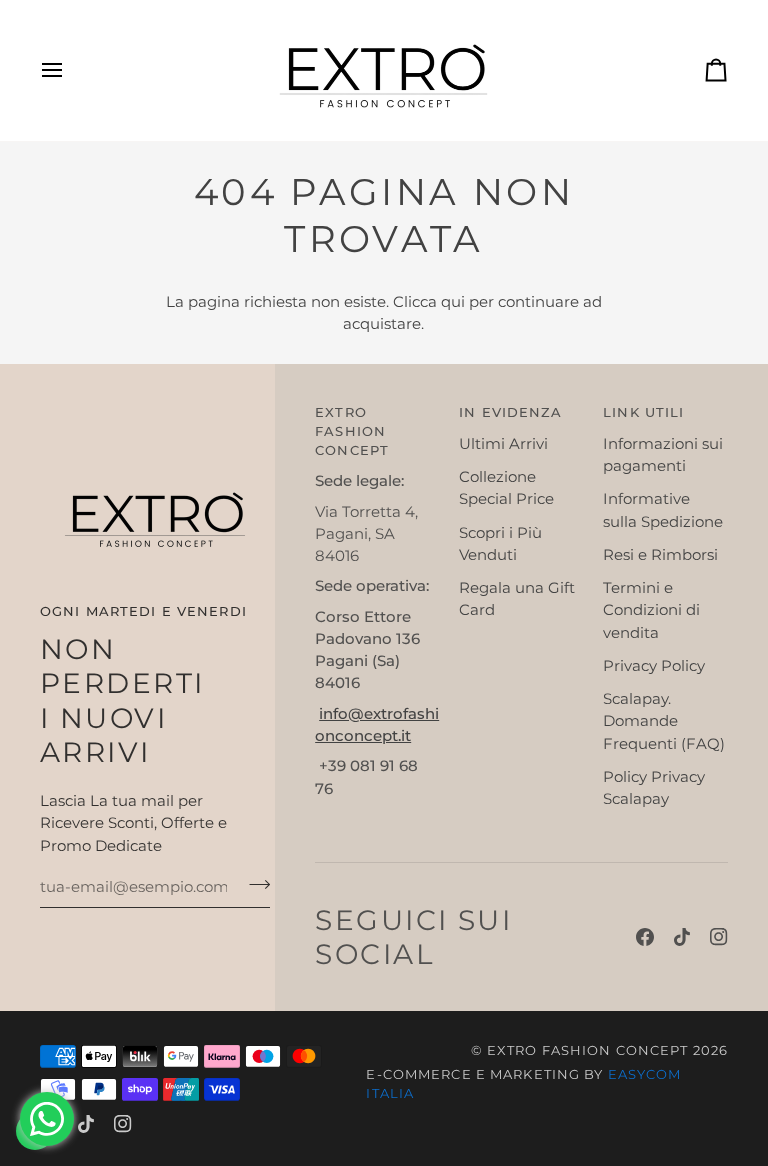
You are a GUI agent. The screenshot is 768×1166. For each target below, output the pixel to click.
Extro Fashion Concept (588, 1050)
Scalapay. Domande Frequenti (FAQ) (664, 721)
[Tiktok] (682, 937)
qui (453, 302)
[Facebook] (645, 937)
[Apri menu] (70, 70)
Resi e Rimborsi (660, 555)
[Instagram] (719, 937)
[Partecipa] (253, 885)
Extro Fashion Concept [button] (352, 431)
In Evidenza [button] (510, 412)
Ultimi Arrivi (503, 444)
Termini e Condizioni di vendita (651, 610)
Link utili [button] (643, 412)
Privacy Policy (654, 666)
